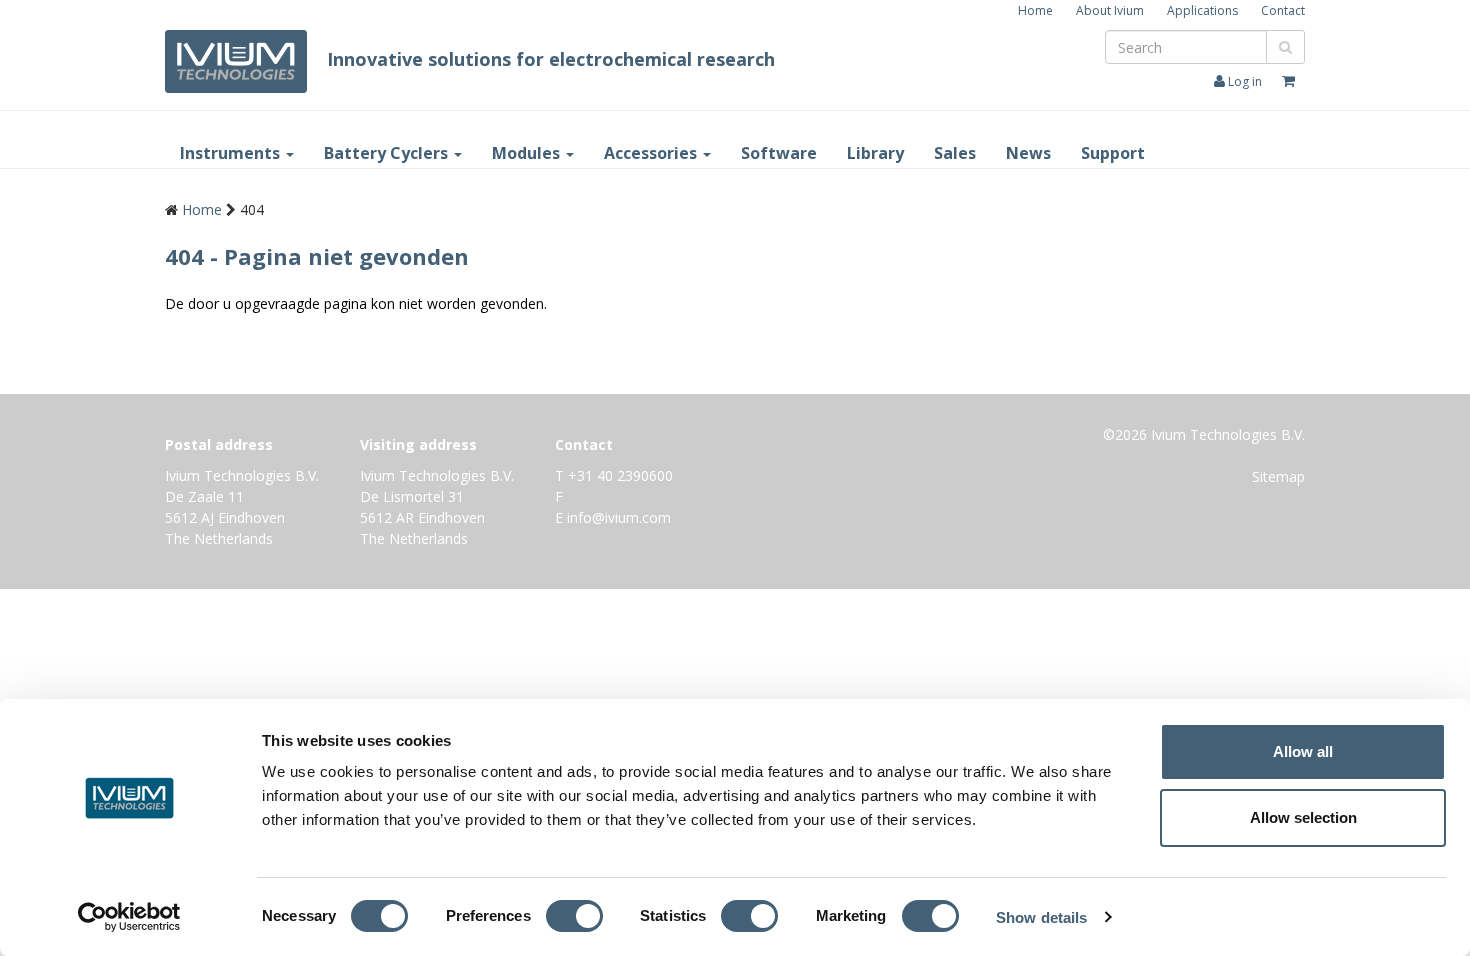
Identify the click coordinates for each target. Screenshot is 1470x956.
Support (1113, 153)
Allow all (1303, 751)
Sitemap (1278, 476)
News (1028, 153)
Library (875, 153)
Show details (1041, 917)
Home (1035, 10)
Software (779, 153)
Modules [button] (528, 153)
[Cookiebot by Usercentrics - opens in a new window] (129, 917)
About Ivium (1110, 10)
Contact (1283, 10)
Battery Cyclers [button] (388, 153)
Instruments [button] (232, 153)
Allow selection (1303, 817)
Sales (955, 153)
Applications (1202, 10)
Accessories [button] (652, 153)
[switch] (579, 920)
